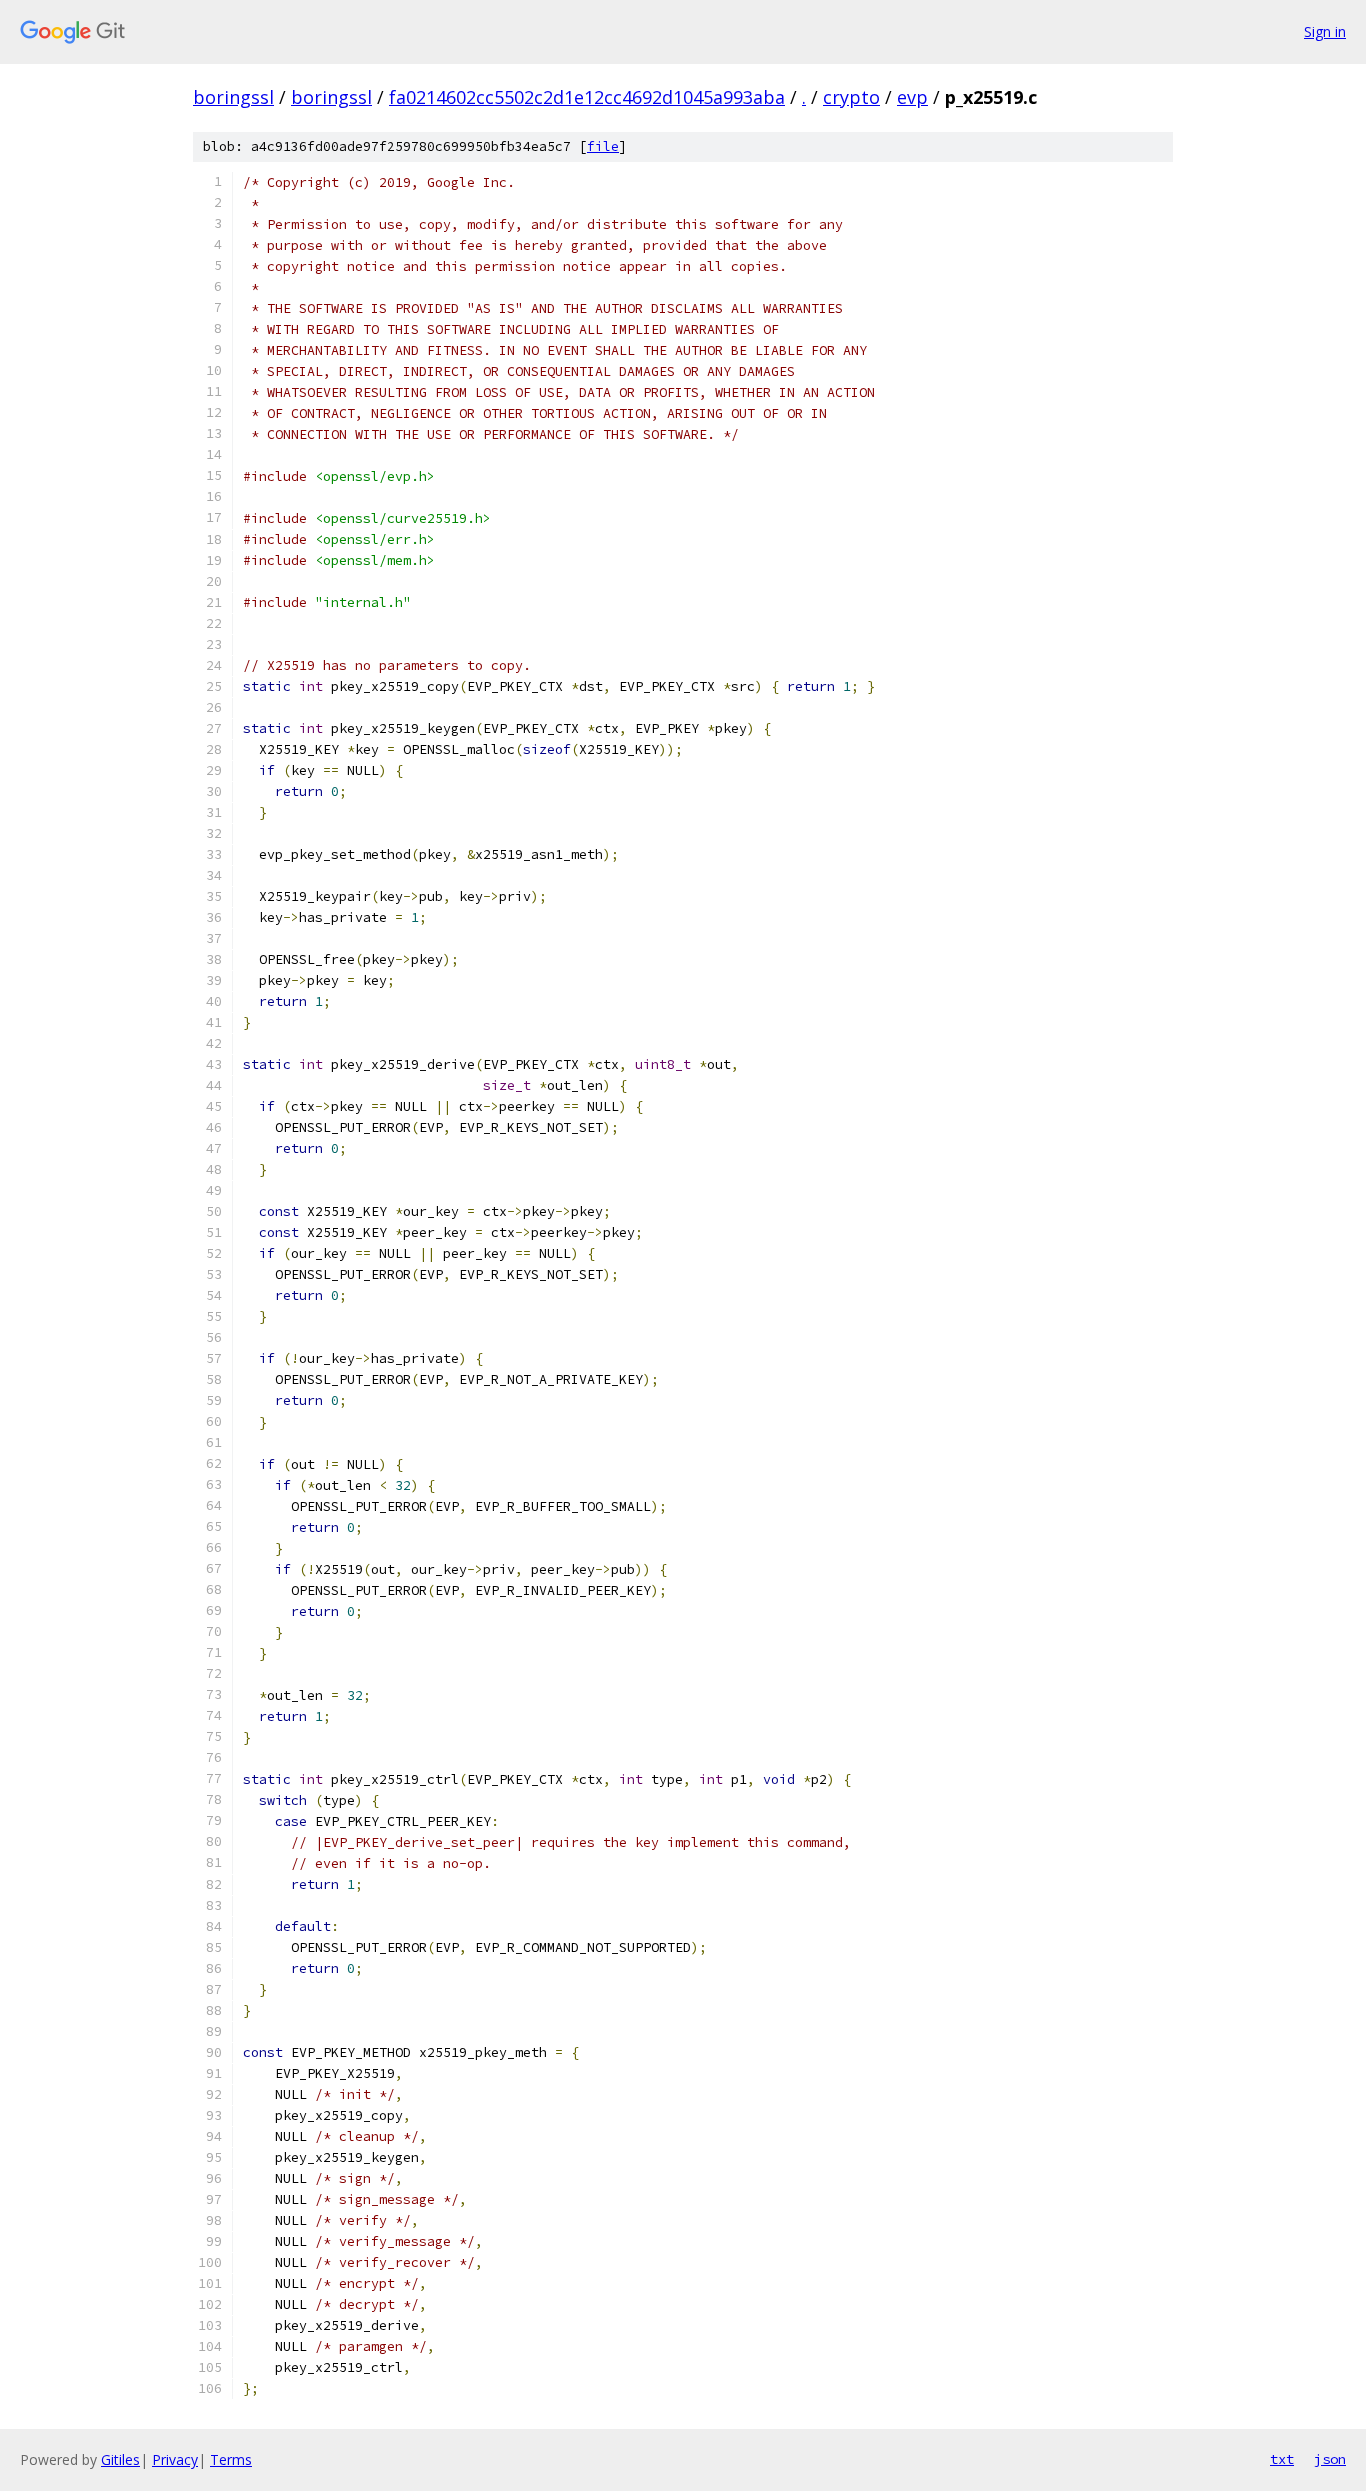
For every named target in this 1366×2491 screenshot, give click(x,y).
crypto (851, 97)
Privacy (175, 2459)
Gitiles (120, 2459)
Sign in (1325, 31)
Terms (231, 2459)
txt (1282, 2459)
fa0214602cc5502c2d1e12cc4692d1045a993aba (587, 97)
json (1330, 2459)
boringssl (233, 97)
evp (912, 97)
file (603, 146)
